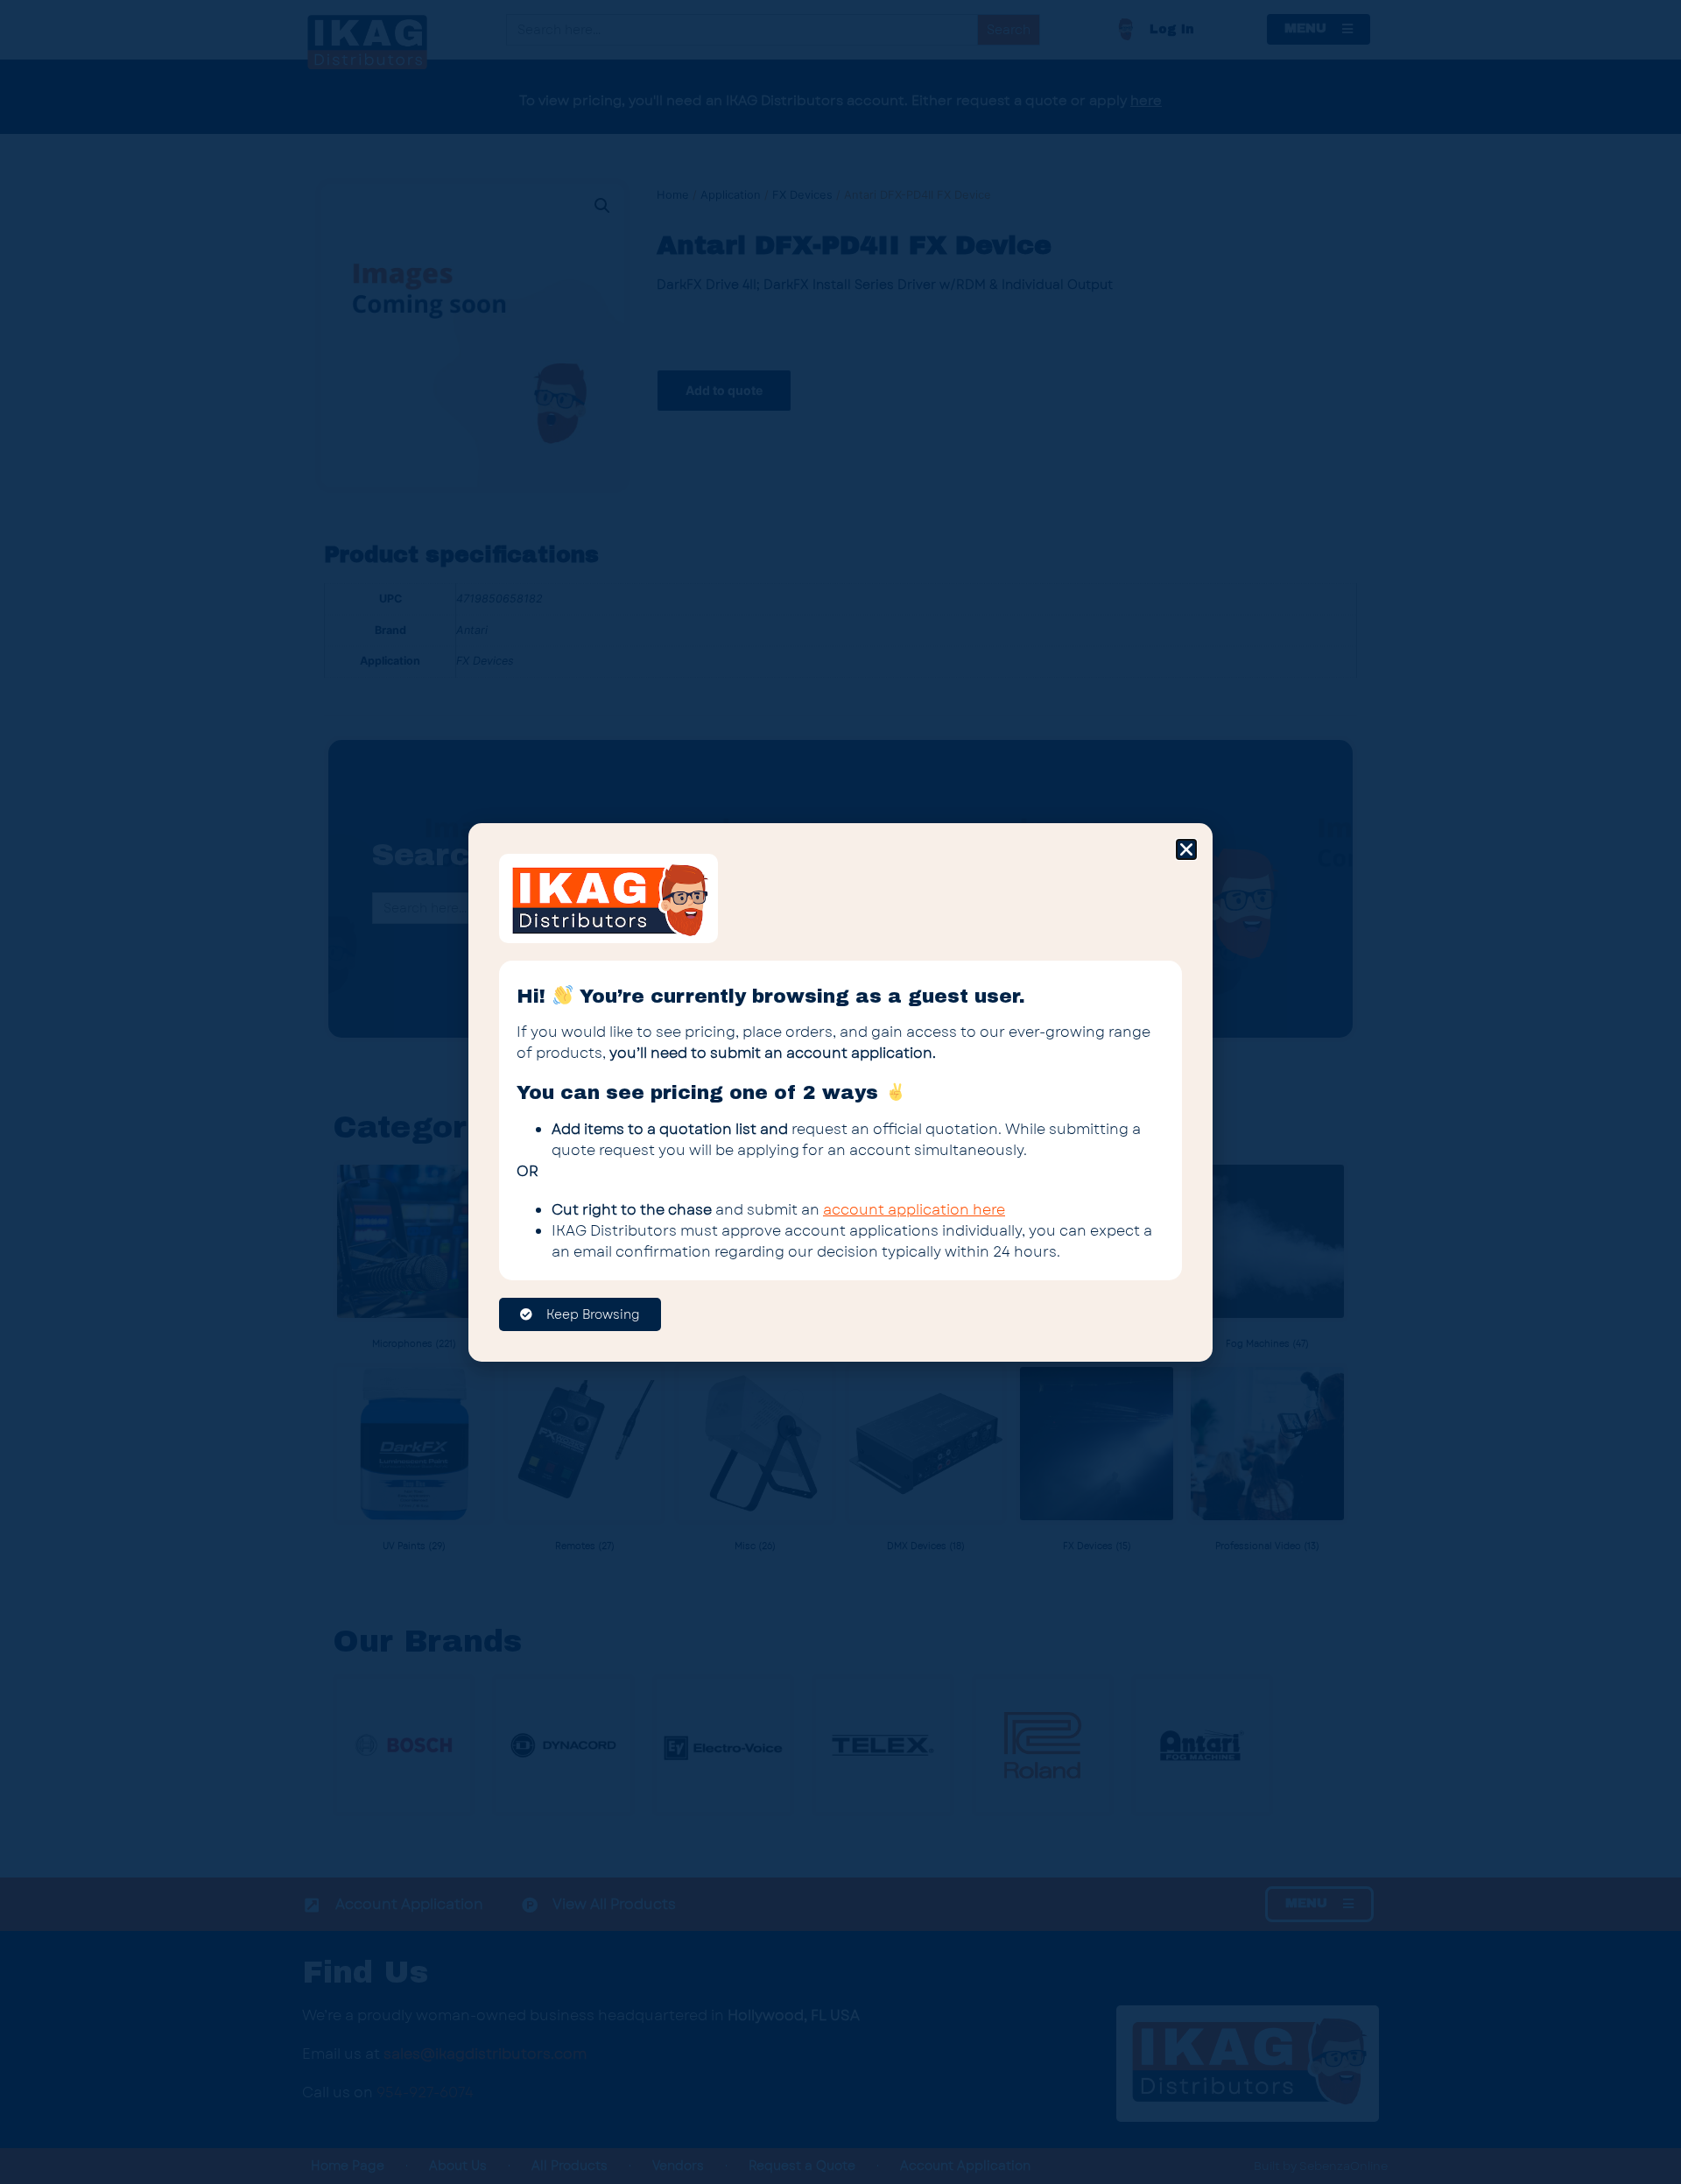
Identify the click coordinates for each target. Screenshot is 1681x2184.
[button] (1186, 849)
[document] (840, 1092)
